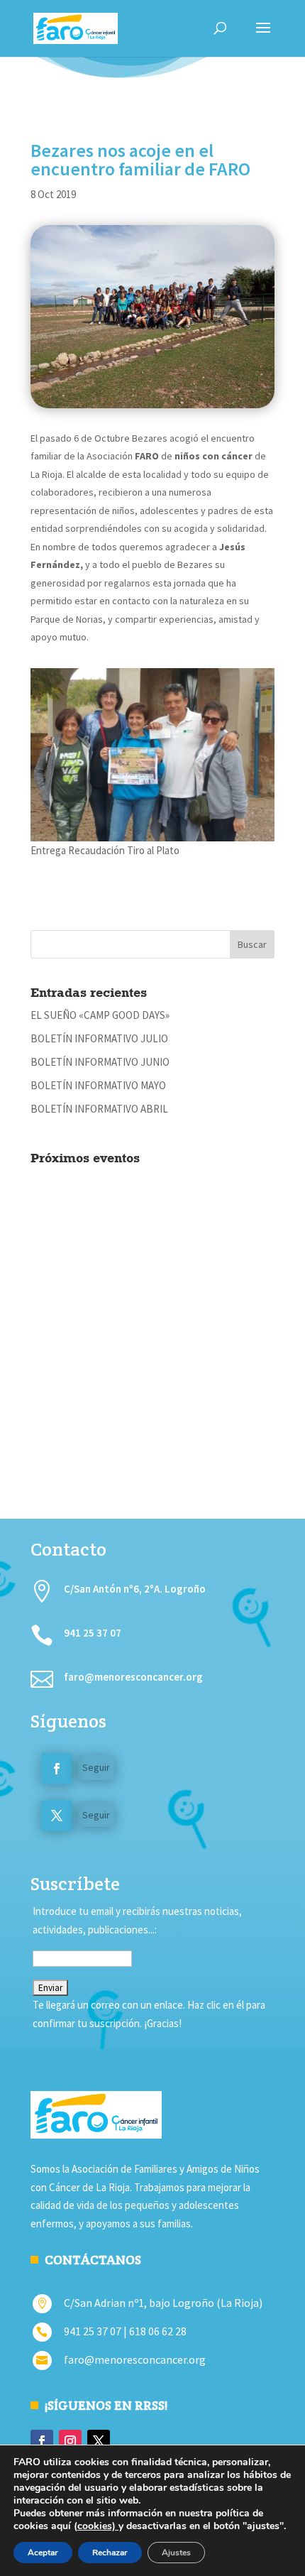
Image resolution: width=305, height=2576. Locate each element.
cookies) (98, 2526)
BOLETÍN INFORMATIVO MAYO (98, 1085)
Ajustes (176, 2553)
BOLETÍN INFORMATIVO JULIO (99, 1038)
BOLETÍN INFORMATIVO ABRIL (99, 1109)
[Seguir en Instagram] (70, 2441)
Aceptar (43, 2553)
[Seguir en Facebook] (57, 1769)
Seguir (96, 1767)
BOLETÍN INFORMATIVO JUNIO (100, 1062)
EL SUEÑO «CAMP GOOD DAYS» (100, 1015)
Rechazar (110, 2553)
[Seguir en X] (57, 1816)
